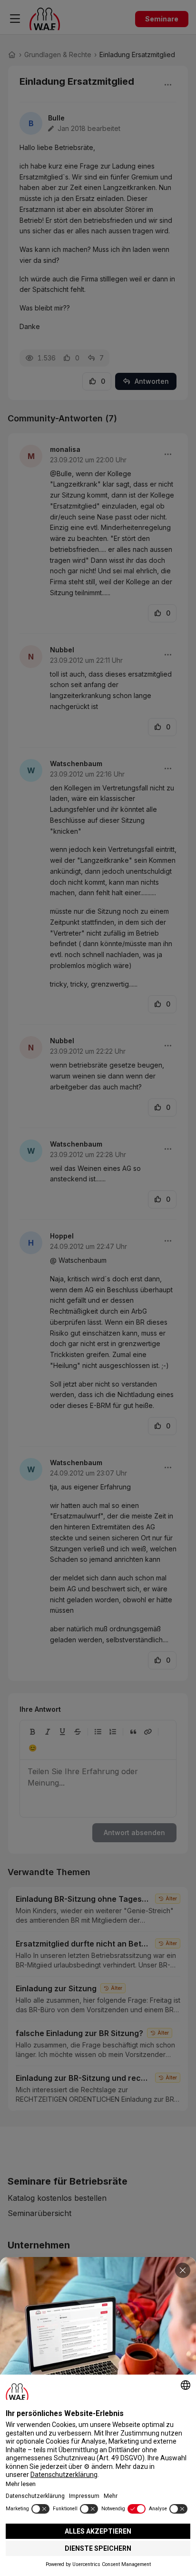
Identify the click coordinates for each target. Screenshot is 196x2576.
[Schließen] (183, 2270)
